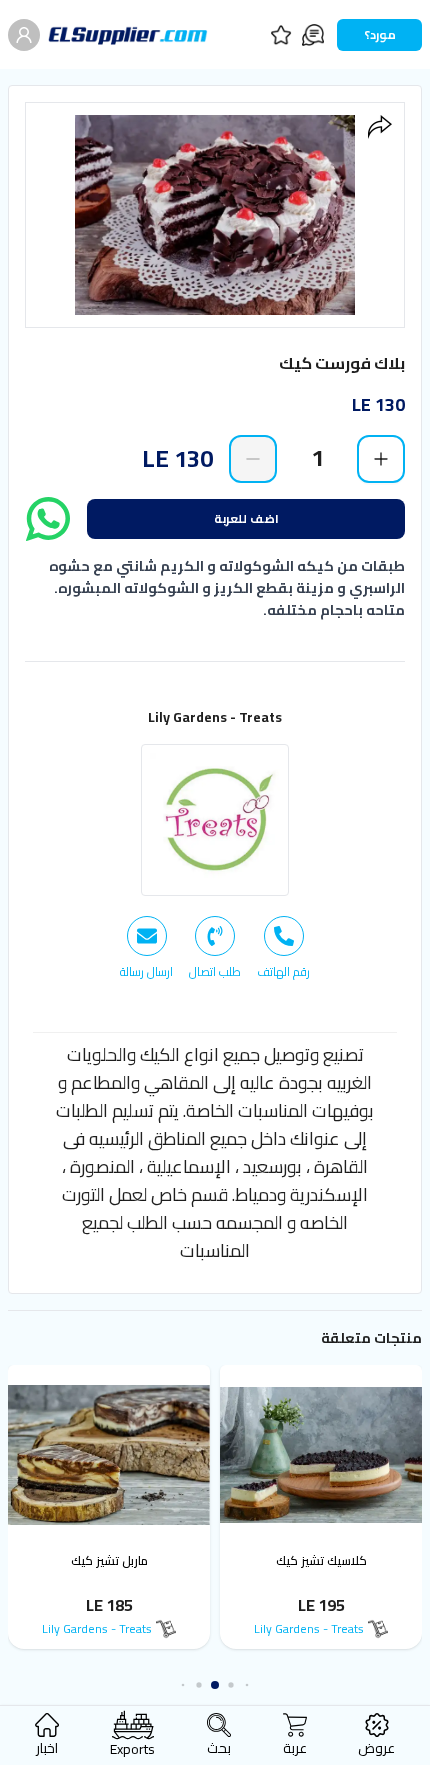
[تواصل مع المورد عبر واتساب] (48, 519)
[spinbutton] (317, 458)
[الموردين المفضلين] (281, 35)
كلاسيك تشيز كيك (321, 1560)
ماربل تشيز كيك (109, 1560)
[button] (247, 1685)
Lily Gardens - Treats (215, 717)
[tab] (283, 948)
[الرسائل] (313, 35)
